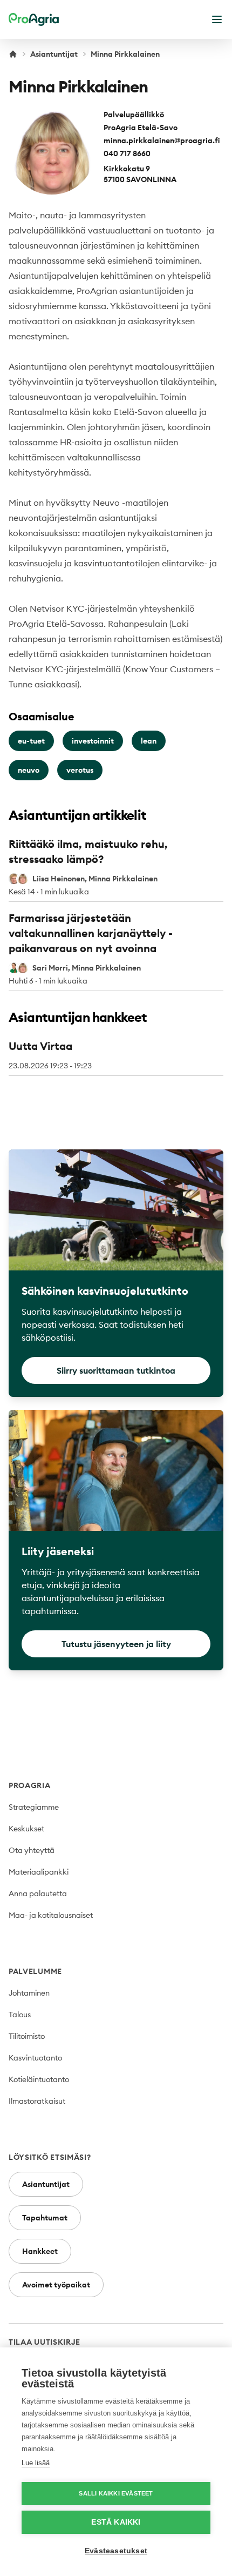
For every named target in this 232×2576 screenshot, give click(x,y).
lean (149, 741)
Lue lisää (36, 2463)
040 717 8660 (127, 153)
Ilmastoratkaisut (37, 2101)
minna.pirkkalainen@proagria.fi (162, 140)
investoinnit (93, 741)
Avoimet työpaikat (56, 2285)
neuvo (29, 770)
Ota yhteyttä (32, 1850)
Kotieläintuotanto (39, 2079)
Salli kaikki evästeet (116, 2493)
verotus (80, 770)
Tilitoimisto (27, 2036)
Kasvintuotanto (35, 2058)
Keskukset (26, 1829)
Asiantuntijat (54, 54)
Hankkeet (40, 2251)
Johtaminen (29, 1993)
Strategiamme (34, 1807)
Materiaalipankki (39, 1872)
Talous (20, 2015)
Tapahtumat (45, 2218)
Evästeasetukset (116, 2551)
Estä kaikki (116, 2522)
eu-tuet (31, 741)
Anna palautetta (38, 1893)
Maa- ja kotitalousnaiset (51, 1915)
